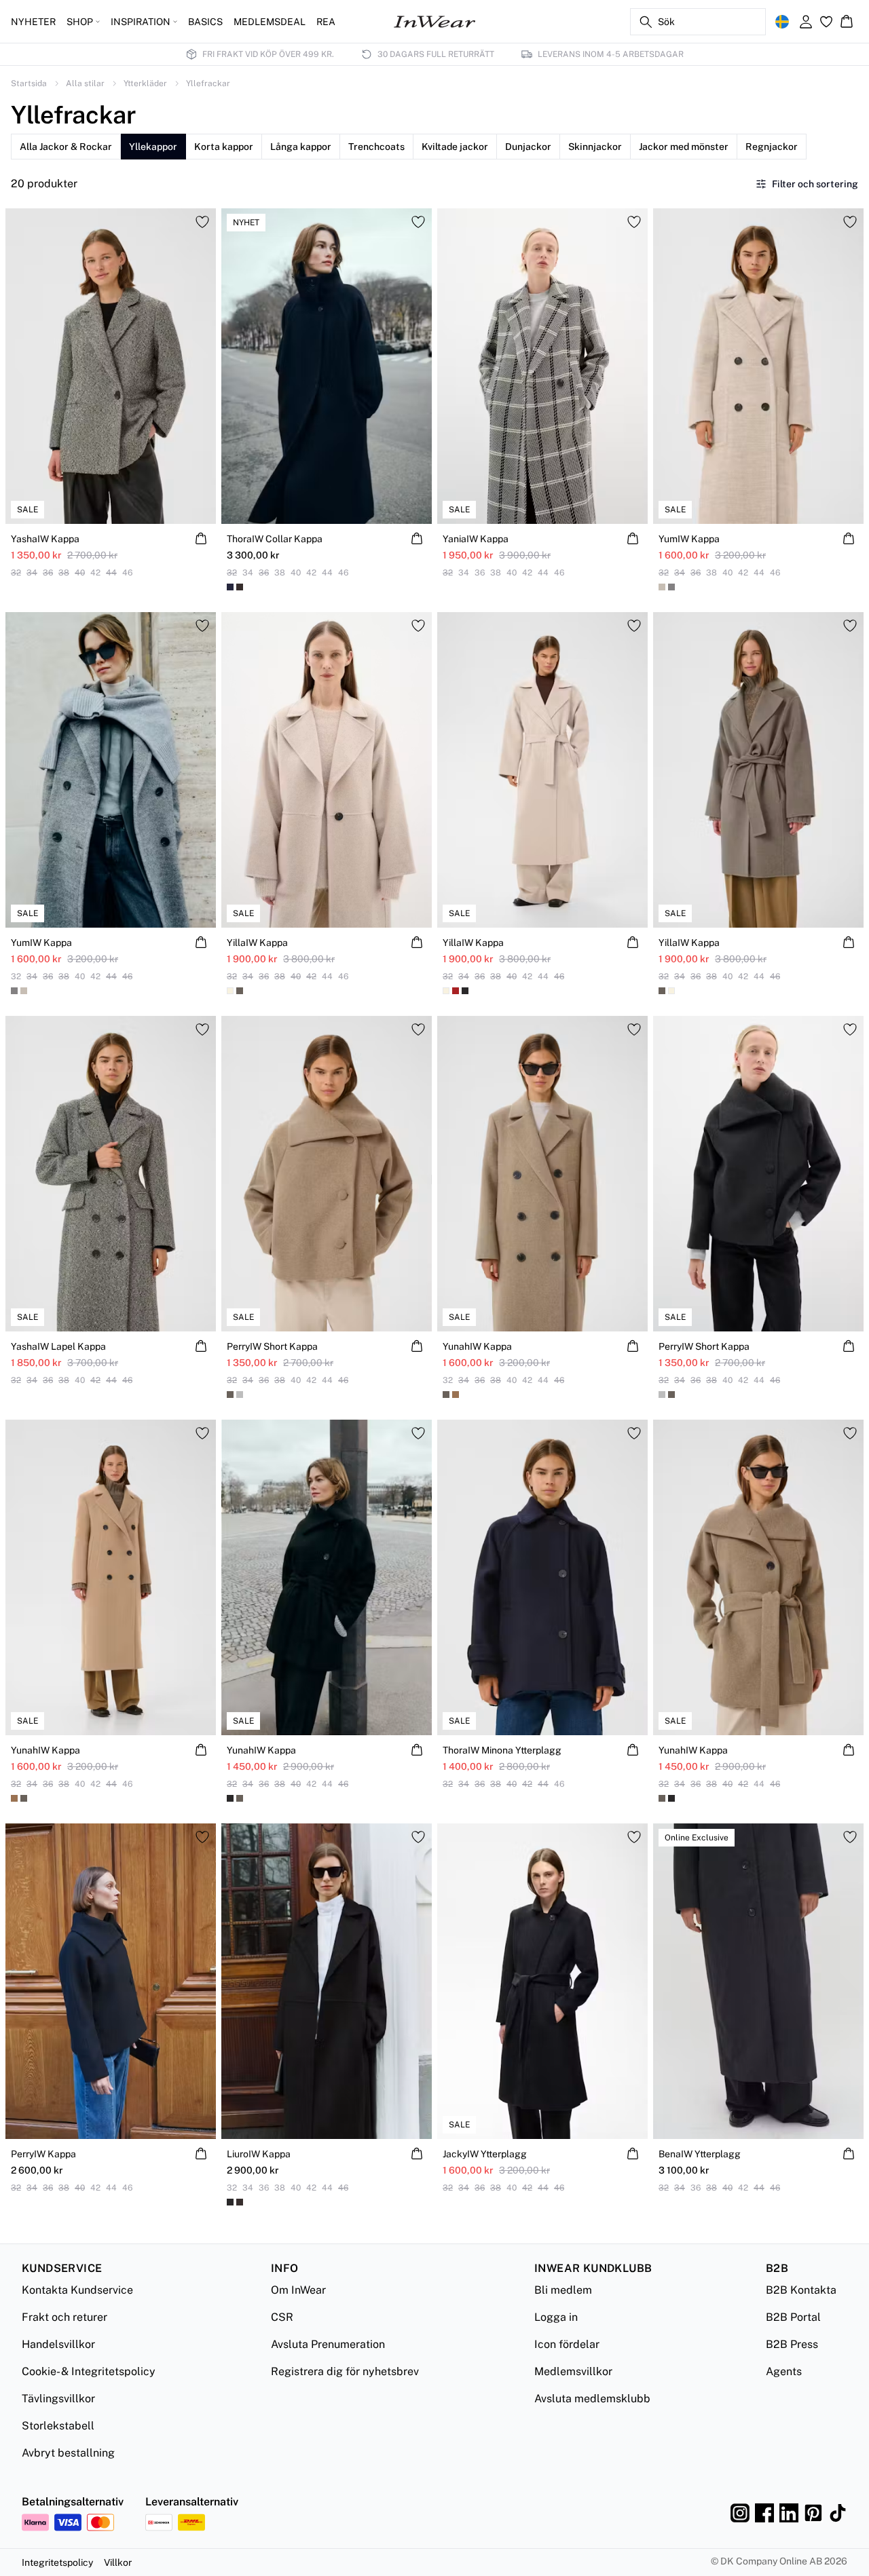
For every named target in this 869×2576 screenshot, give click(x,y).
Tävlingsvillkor (58, 2399)
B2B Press (792, 2344)
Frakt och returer (64, 2317)
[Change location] (782, 22)
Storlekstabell (58, 2426)
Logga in (556, 2317)
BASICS (205, 22)
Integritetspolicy (57, 2562)
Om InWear (298, 2290)
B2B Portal (793, 2317)
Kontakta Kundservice (77, 2290)
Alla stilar (85, 83)
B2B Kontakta (801, 2290)
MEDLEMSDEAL (270, 22)
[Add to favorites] (202, 222)
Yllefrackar (208, 83)
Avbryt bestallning (68, 2453)
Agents (784, 2371)
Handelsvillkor (58, 2344)
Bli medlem (563, 2290)
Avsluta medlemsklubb (592, 2399)
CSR (282, 2317)
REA (326, 22)
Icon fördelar (567, 2344)
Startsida (29, 83)
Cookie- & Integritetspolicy (89, 2371)
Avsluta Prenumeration (328, 2344)
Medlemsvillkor (573, 2371)
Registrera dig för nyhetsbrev (345, 2371)
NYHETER (33, 22)
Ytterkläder (145, 83)
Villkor (118, 2562)
